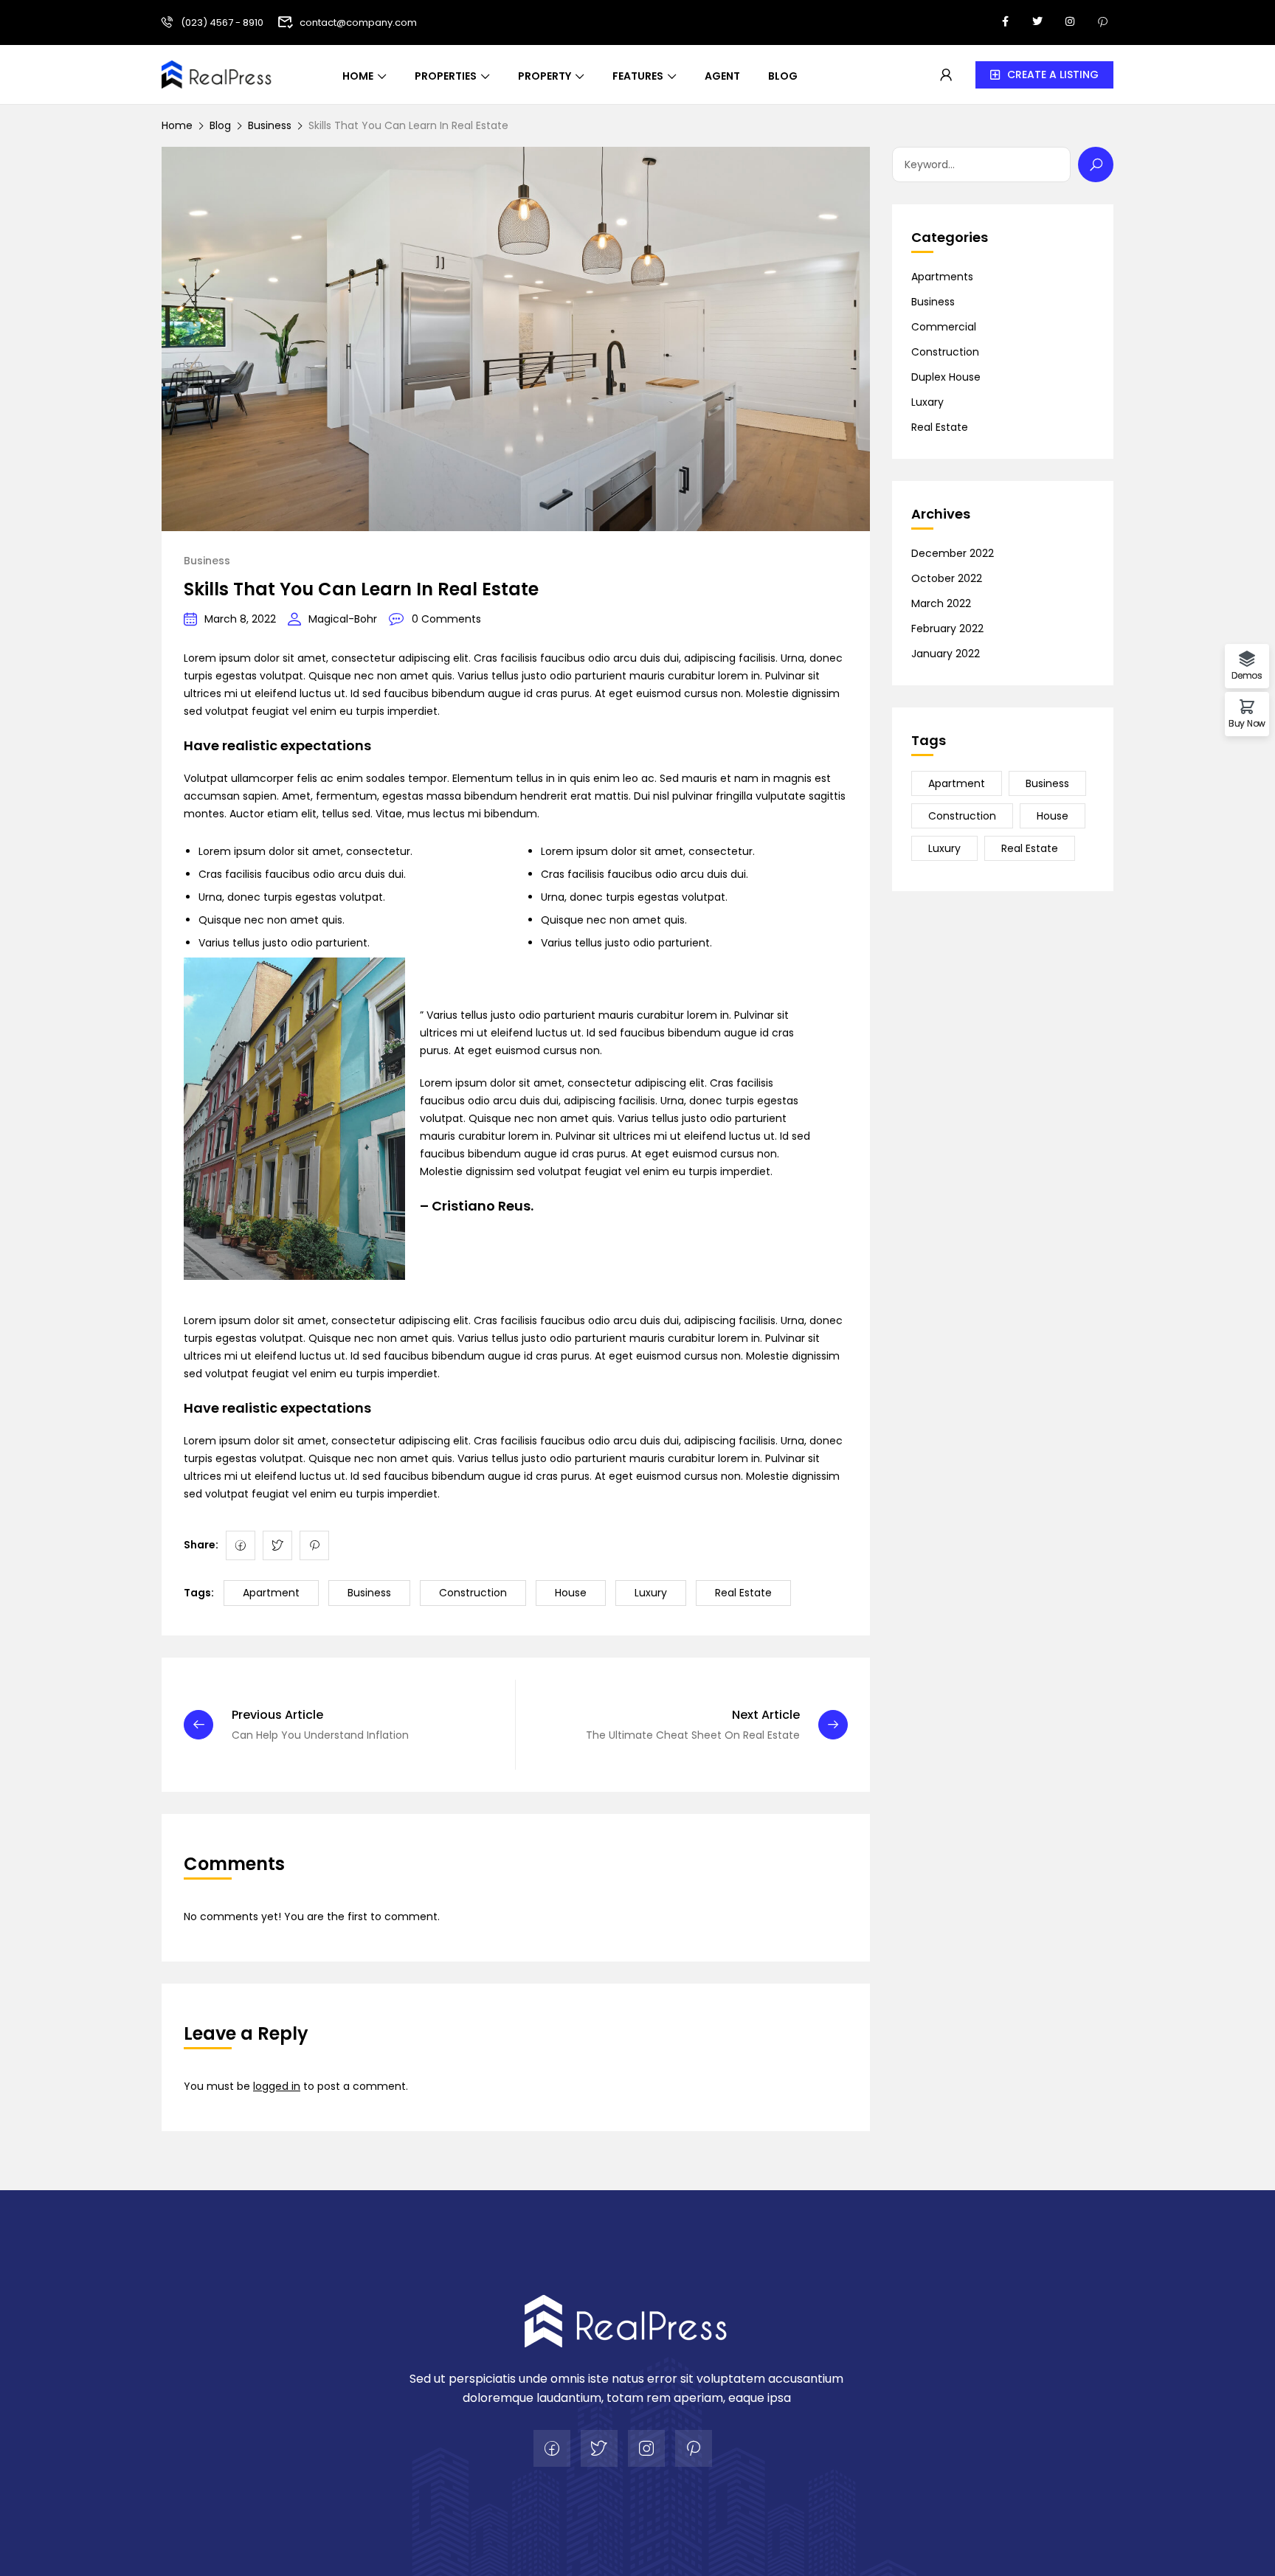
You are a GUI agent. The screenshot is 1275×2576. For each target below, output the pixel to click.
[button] (1044, 75)
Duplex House (946, 377)
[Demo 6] (626, 2320)
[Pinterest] (314, 1545)
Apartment (271, 1593)
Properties (446, 76)
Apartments (942, 277)
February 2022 (947, 629)
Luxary (927, 402)
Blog (783, 76)
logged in (277, 2086)
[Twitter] (277, 1545)
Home (358, 76)
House (571, 1593)
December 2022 (953, 553)
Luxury (651, 1593)
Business (270, 125)
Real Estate (743, 1593)
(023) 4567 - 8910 (222, 22)
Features (638, 76)
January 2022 (946, 654)
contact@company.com (358, 22)
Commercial (944, 327)
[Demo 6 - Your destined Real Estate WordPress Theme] (217, 73)
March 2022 (941, 603)
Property (545, 76)
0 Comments (446, 619)
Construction (473, 1593)
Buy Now (1247, 723)
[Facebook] (241, 1545)
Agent (722, 76)
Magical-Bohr (343, 619)
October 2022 (947, 578)
